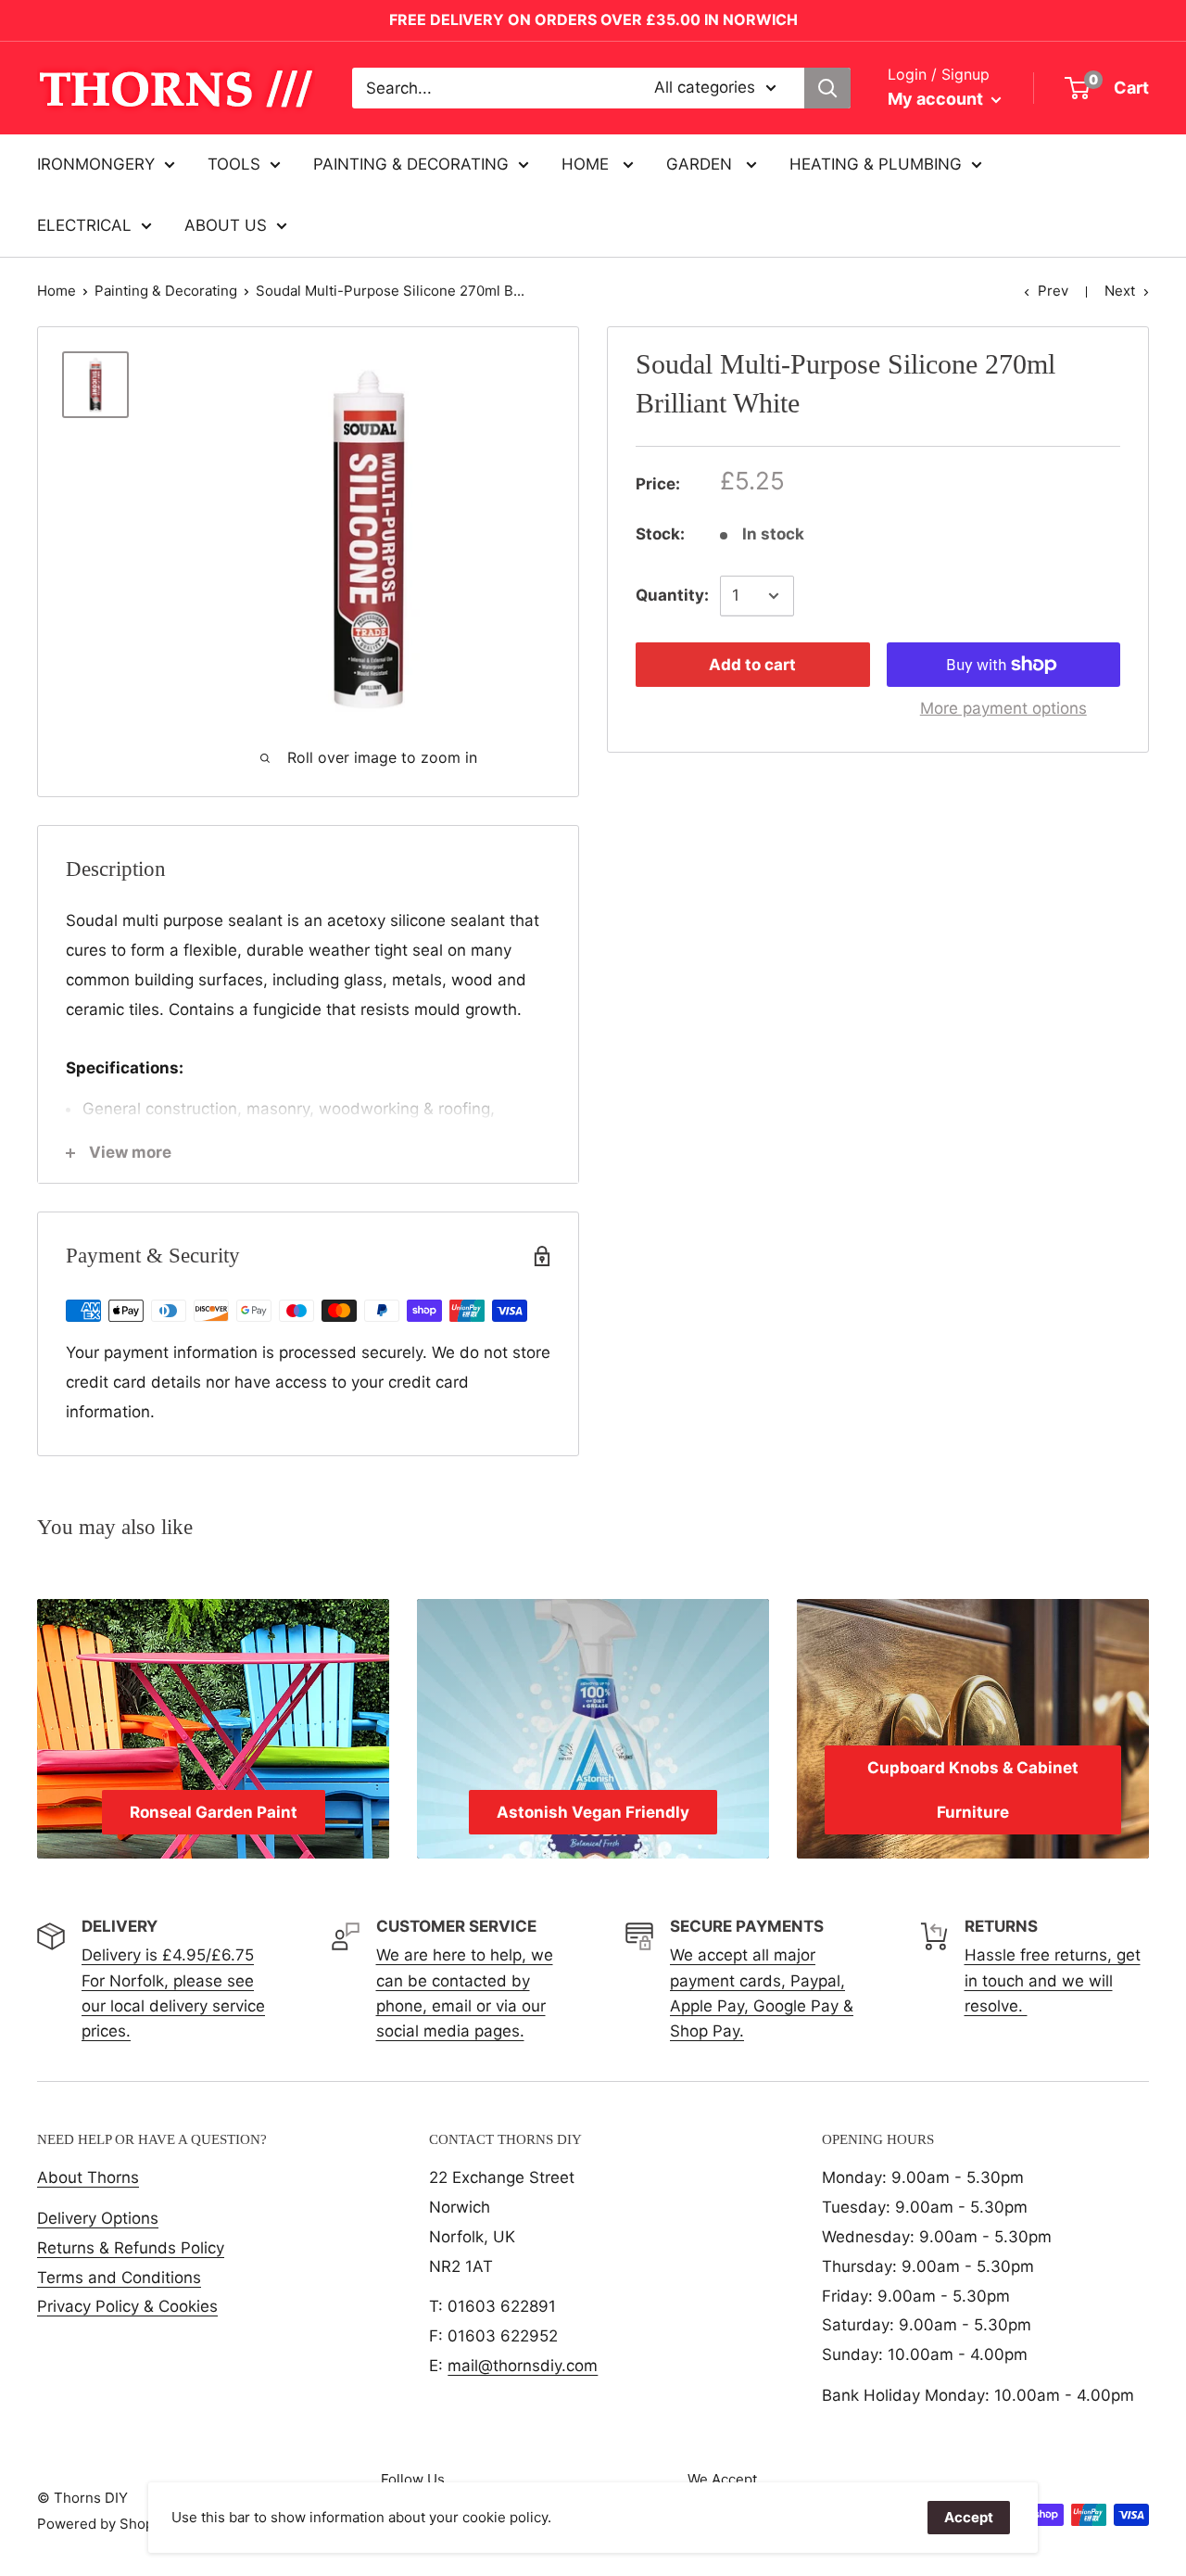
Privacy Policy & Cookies (127, 2306)
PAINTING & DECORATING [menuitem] (411, 164)
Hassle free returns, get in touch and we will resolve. (1053, 1980)
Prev (1053, 291)
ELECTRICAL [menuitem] (84, 225)
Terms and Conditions (119, 2278)
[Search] (827, 88)
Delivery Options (98, 2218)
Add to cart (752, 665)
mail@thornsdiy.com (523, 2366)
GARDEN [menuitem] (701, 164)
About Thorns (88, 2177)
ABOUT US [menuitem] (226, 225)
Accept (969, 2517)
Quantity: (672, 595)
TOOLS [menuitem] (234, 164)
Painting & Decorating (166, 291)
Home (57, 291)
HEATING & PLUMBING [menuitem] (876, 164)
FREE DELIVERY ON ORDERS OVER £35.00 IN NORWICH (593, 19)
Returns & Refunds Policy (131, 2248)
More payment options (1003, 708)
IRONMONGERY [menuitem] (96, 164)
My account (937, 99)
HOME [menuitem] (587, 164)
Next (1120, 291)
